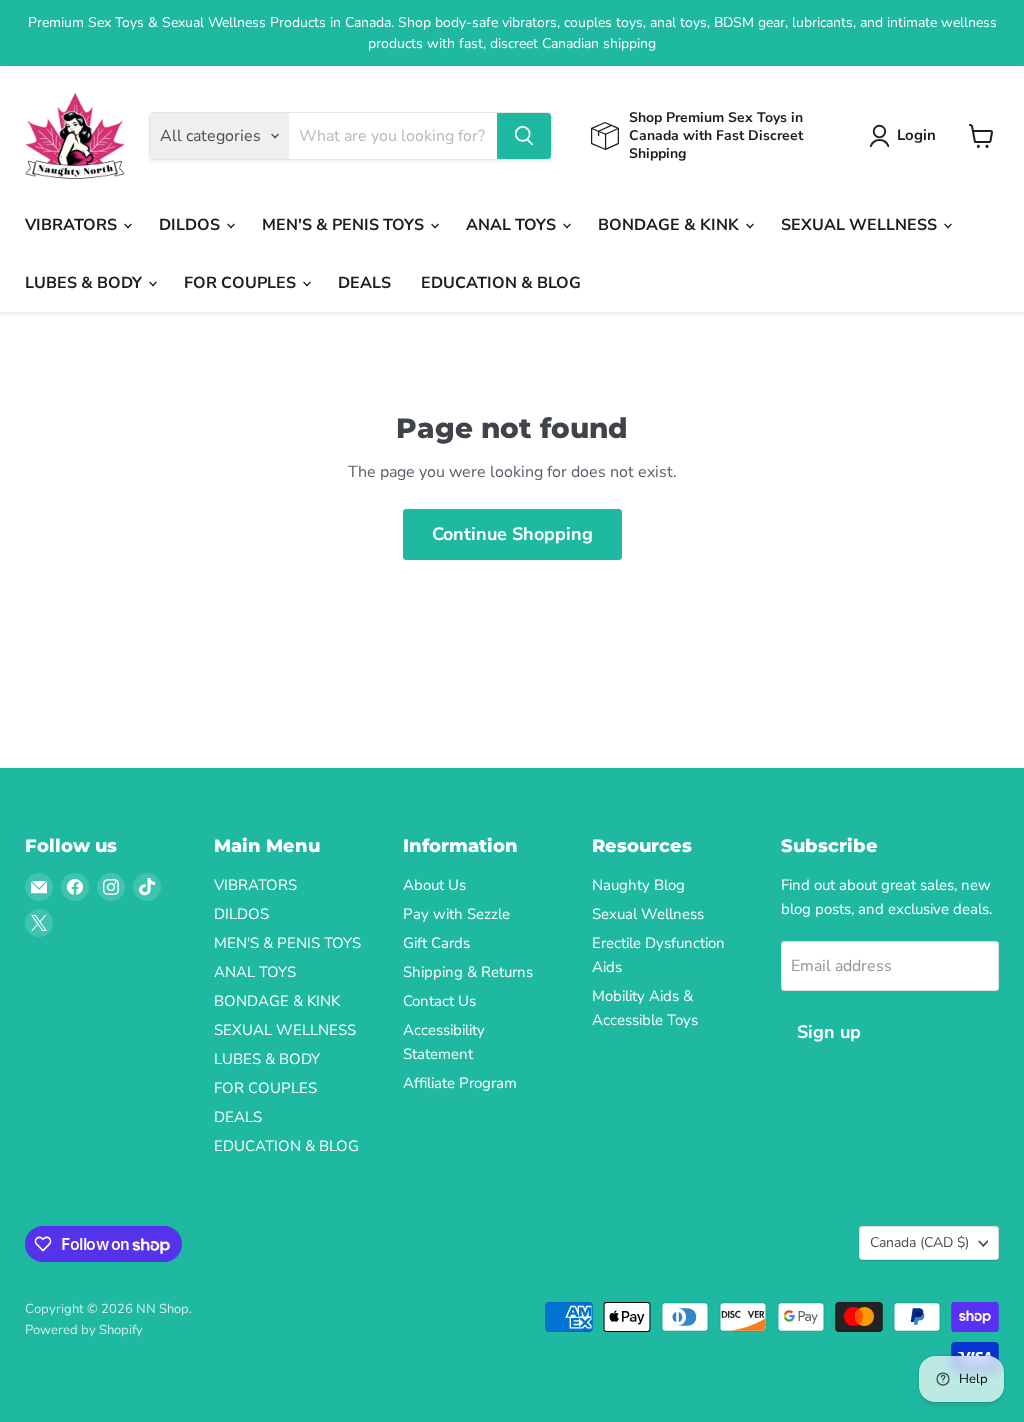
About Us (434, 885)
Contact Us (439, 1001)
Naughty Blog (638, 885)
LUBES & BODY (85, 283)
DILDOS (191, 225)
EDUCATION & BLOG (501, 283)
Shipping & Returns (468, 972)
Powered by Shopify (84, 1330)
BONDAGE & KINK (670, 225)
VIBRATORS (73, 225)
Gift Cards (436, 943)
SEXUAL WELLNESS (861, 225)
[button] (906, 136)
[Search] (524, 136)
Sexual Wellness (648, 914)
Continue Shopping (512, 534)
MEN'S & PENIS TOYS (345, 225)
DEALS (364, 283)
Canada (919, 1242)
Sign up (829, 1032)
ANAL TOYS (513, 225)
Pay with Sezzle (456, 914)
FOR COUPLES (242, 283)
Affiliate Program (460, 1083)
